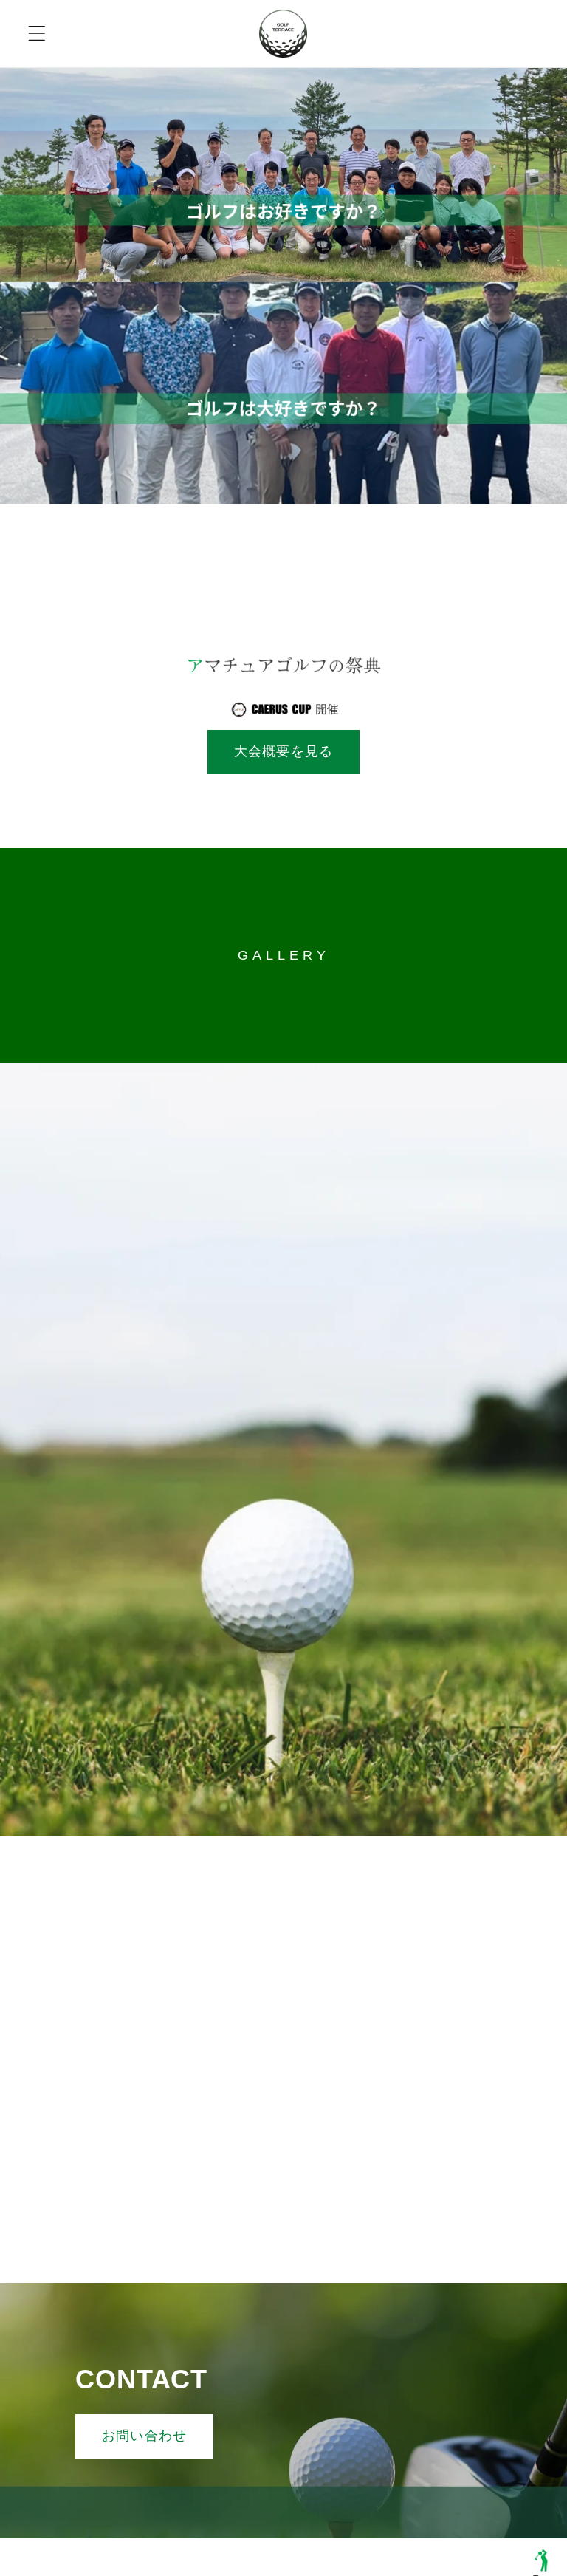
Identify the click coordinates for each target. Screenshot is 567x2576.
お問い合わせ (144, 2436)
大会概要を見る (283, 751)
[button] (37, 34)
